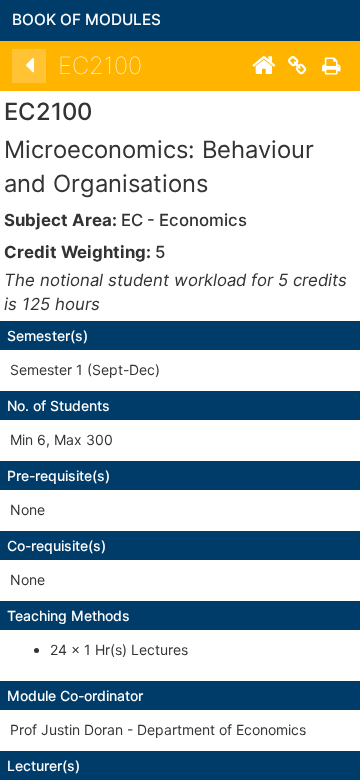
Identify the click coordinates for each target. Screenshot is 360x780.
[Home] (263, 66)
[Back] (29, 66)
